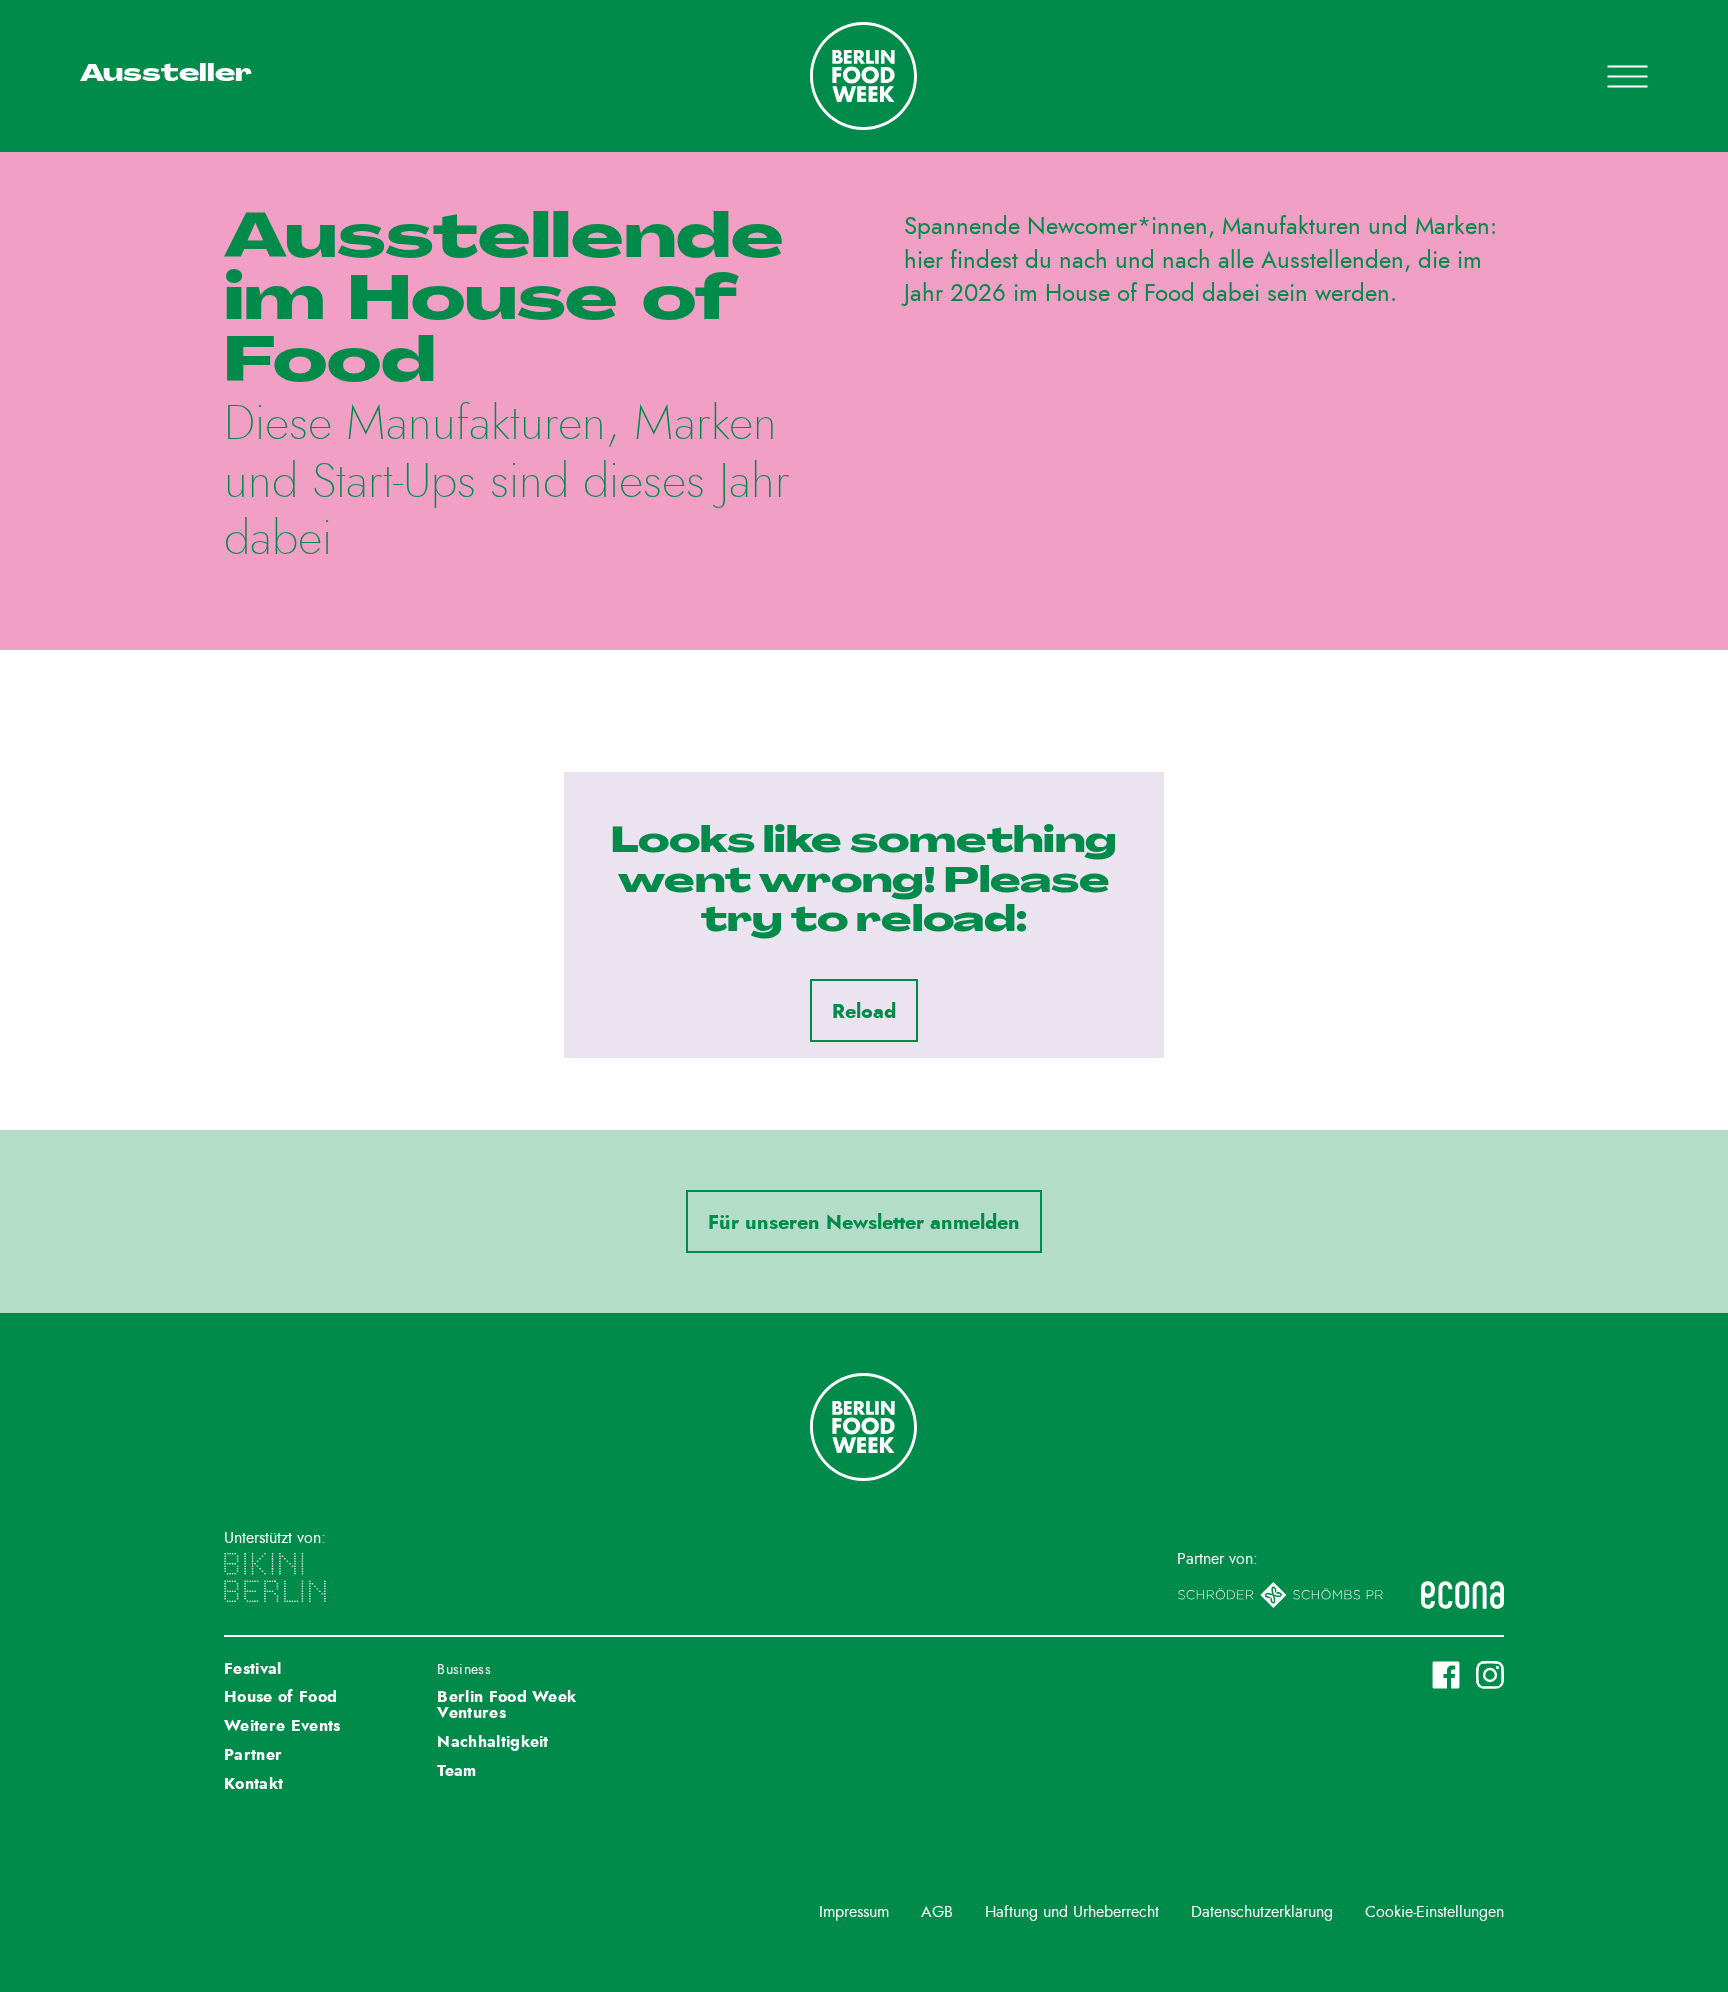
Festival (253, 1669)
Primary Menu (1602, 76)
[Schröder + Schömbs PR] (1280, 1595)
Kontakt (253, 1784)
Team (456, 1771)
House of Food (280, 1697)
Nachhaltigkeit (492, 1742)
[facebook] (1446, 1675)
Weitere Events (282, 1726)
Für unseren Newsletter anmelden (864, 1223)
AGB (937, 1912)
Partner (253, 1755)
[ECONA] (1462, 1595)
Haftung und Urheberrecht (1072, 1912)
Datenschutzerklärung (1262, 1912)
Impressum (854, 1912)
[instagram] (1490, 1675)
